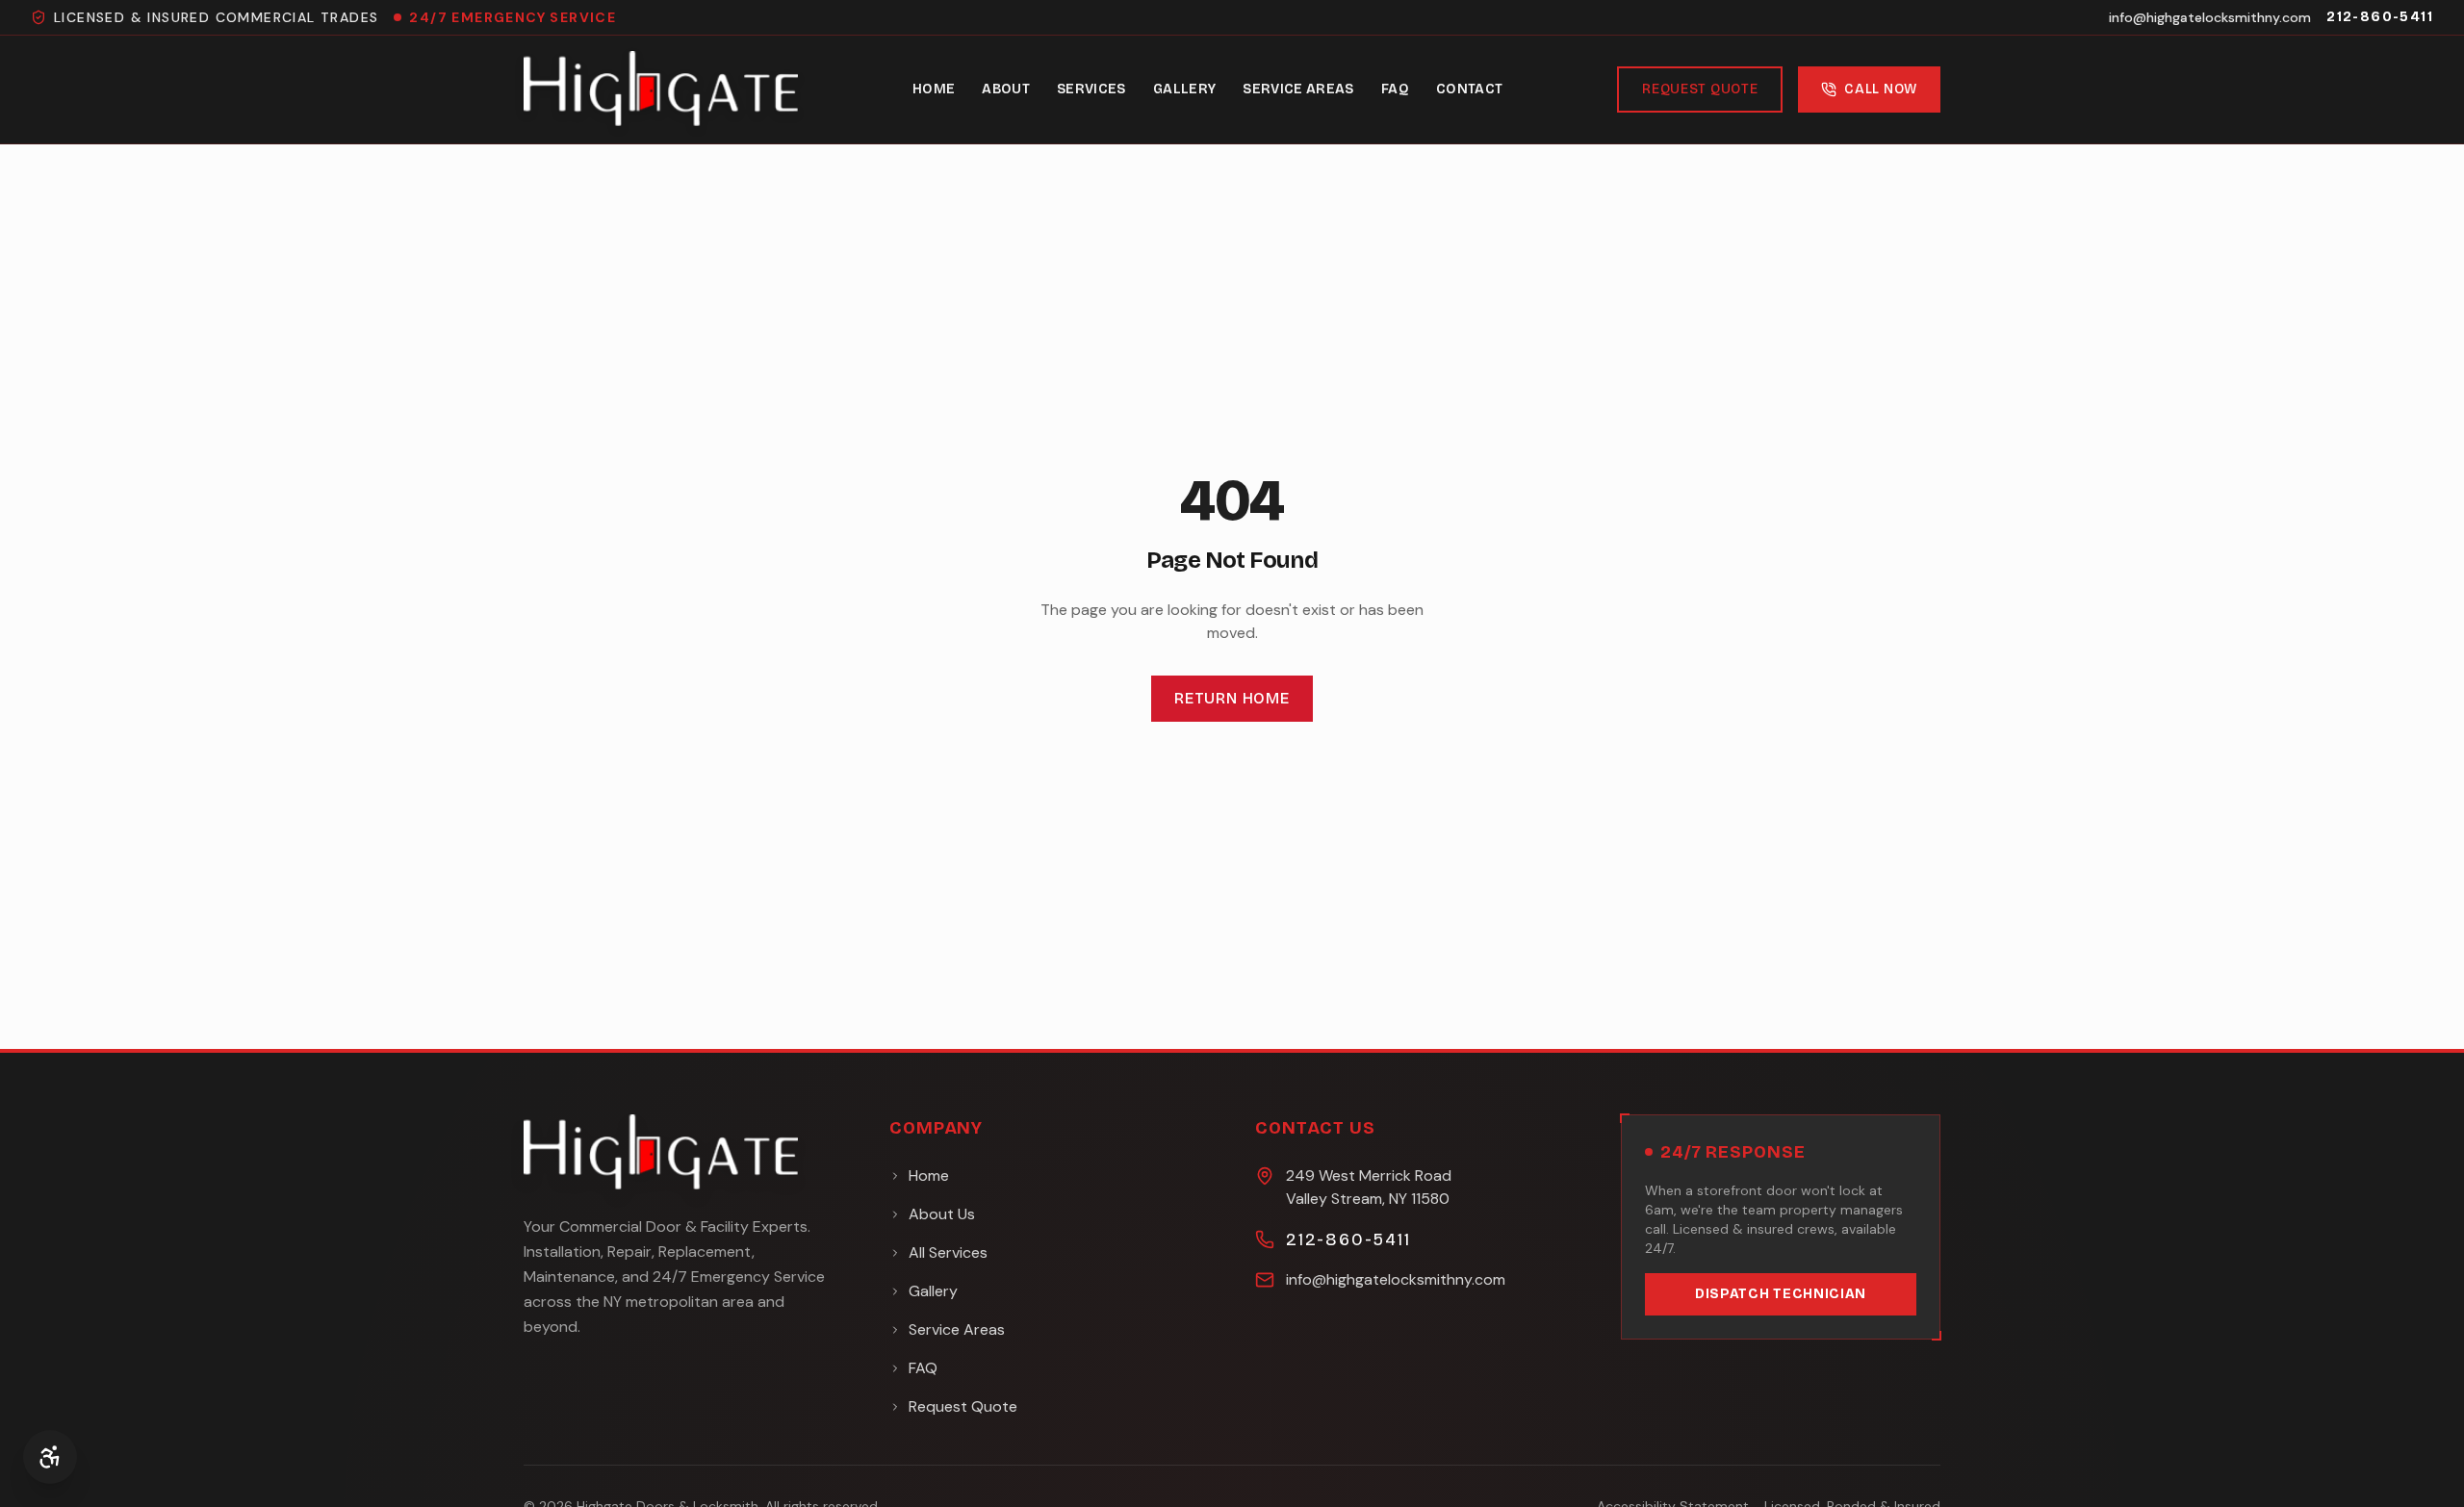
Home (934, 89)
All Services (948, 1252)
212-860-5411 (2380, 17)
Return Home (1232, 698)
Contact (1469, 89)
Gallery (1184, 89)
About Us (942, 1214)
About (1006, 89)
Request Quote (1700, 89)
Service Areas (1298, 89)
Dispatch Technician (1781, 1294)
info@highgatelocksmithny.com (2210, 17)
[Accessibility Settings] (50, 1457)
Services (1091, 89)
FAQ (1395, 89)
